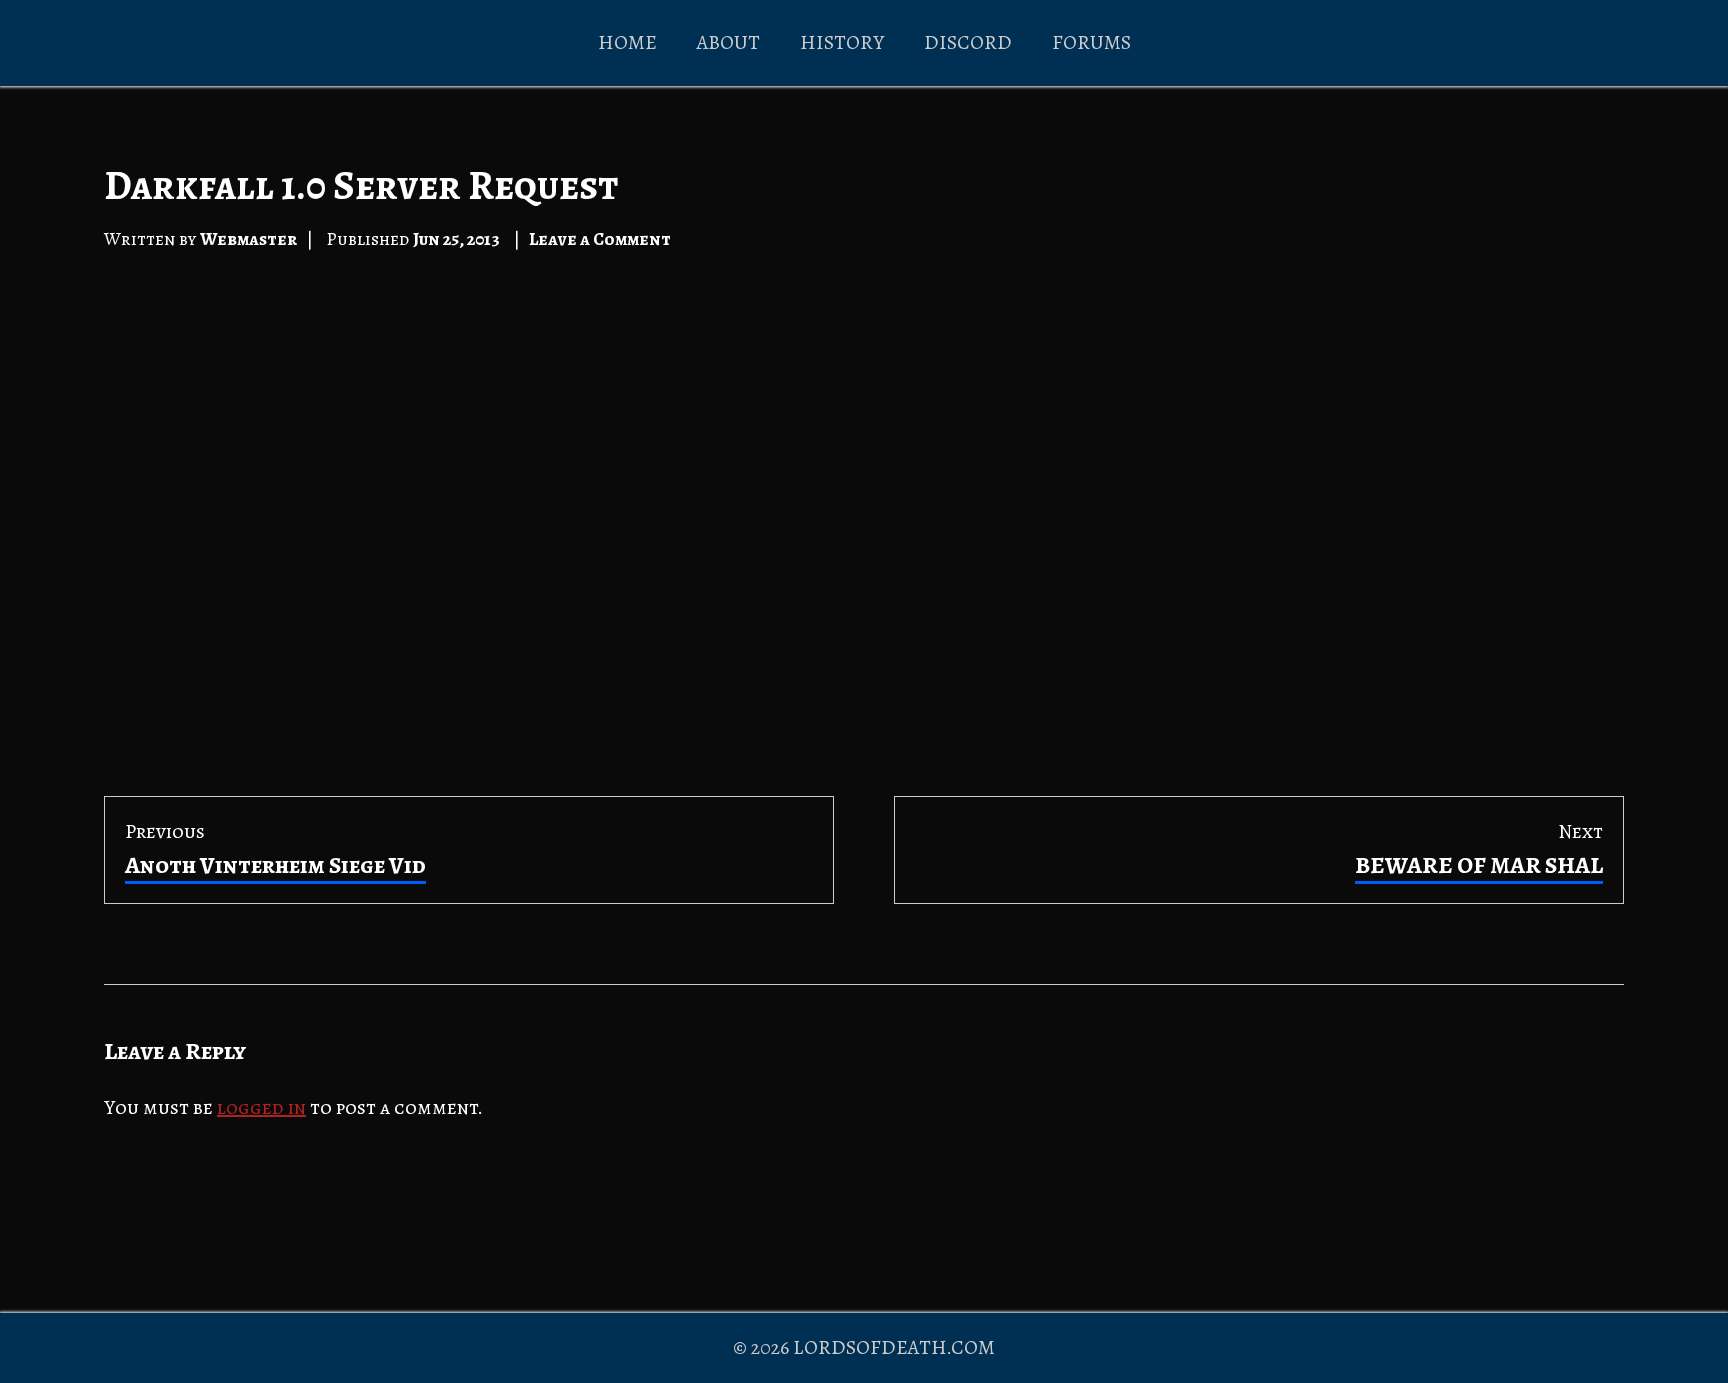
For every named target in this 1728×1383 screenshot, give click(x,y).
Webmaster (248, 239)
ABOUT (728, 42)
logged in (261, 1107)
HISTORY (842, 42)
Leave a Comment (600, 239)
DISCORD (968, 42)
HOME (627, 42)
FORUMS (1091, 42)
